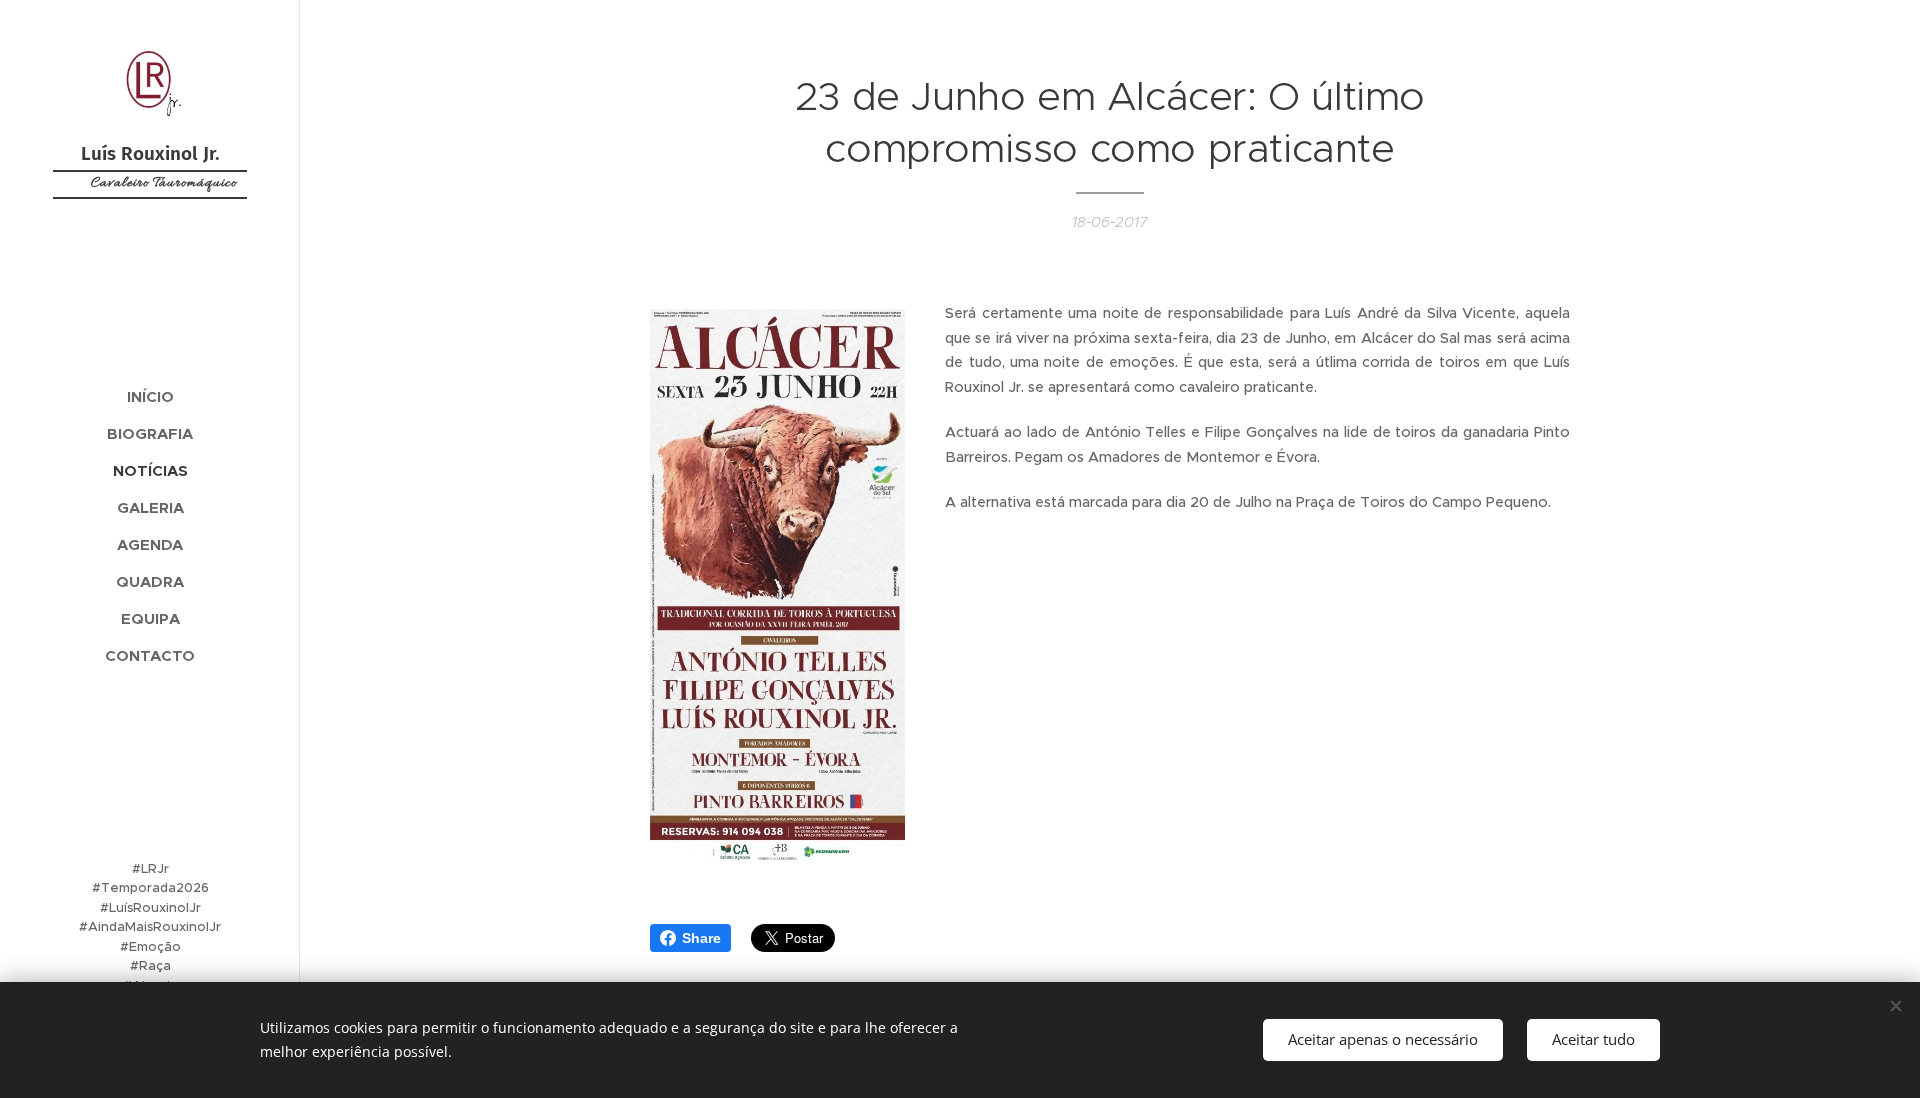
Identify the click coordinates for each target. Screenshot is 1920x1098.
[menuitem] (150, 396)
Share (701, 938)
